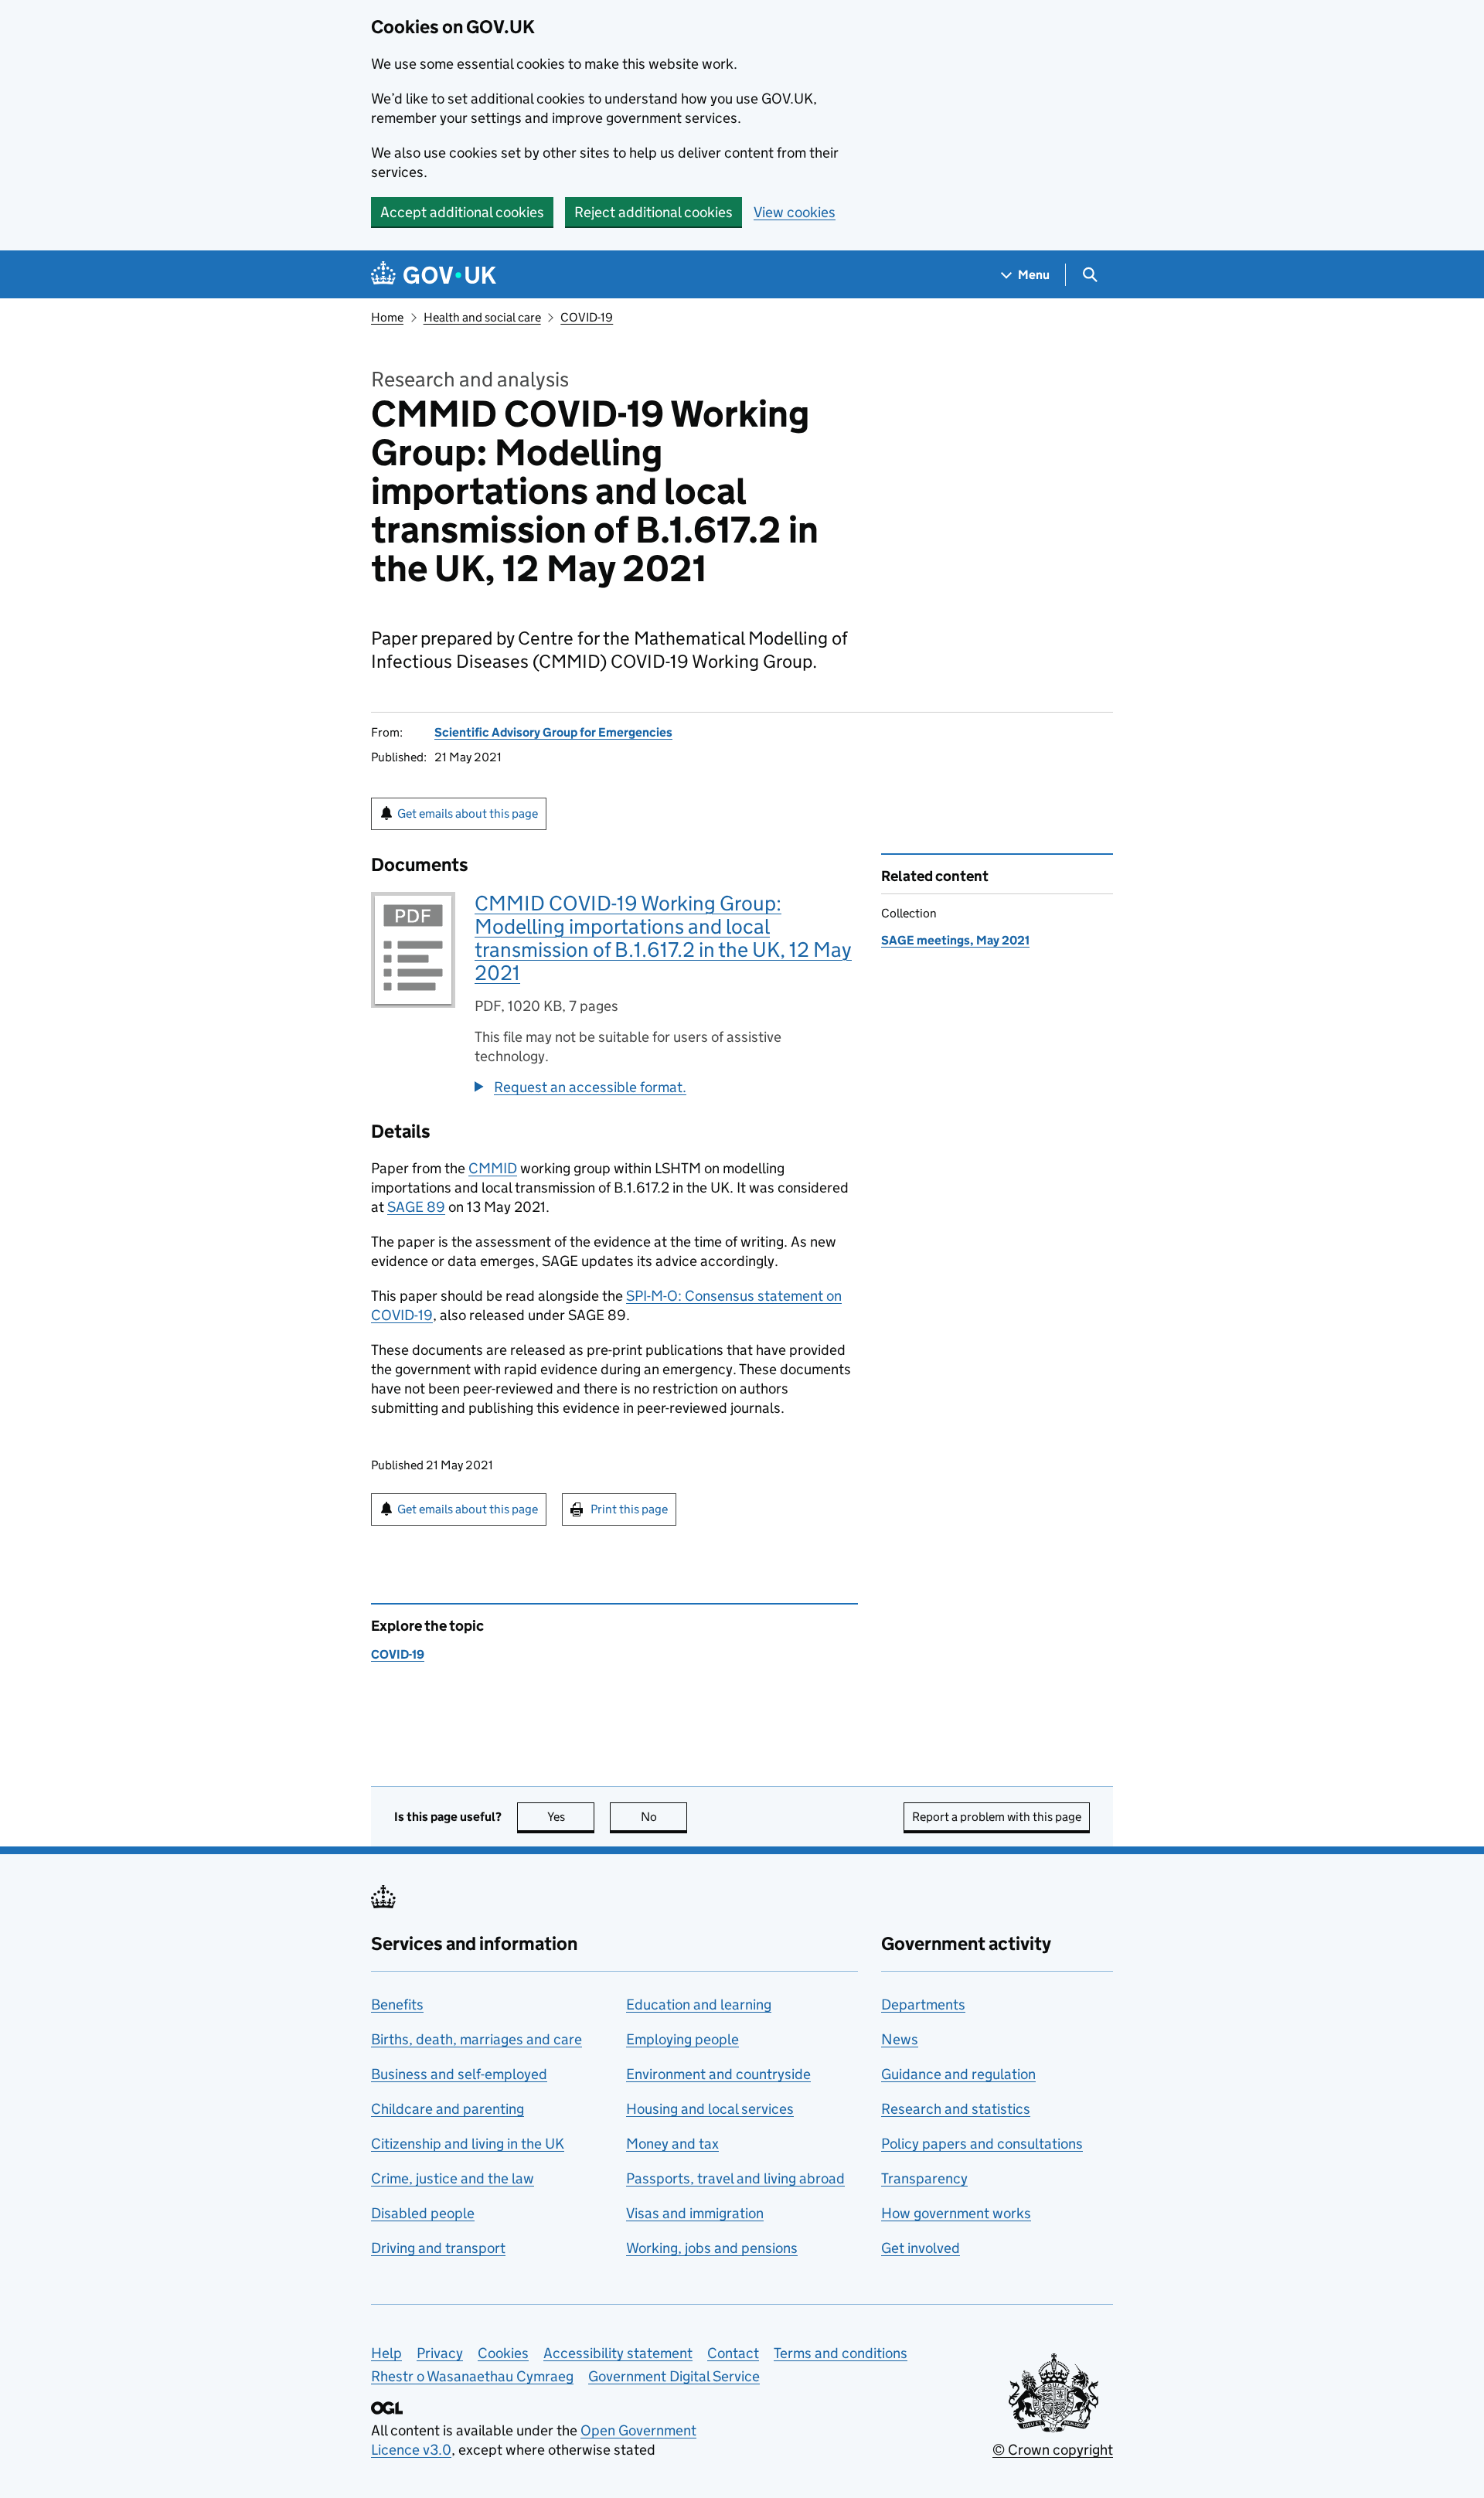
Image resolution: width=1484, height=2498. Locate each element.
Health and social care (482, 317)
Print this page (629, 1509)
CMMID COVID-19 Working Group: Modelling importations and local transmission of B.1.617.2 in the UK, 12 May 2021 (663, 938)
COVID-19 (587, 317)
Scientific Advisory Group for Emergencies (553, 732)
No (664, 1817)
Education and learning (699, 2005)
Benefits (397, 2005)
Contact (733, 2353)
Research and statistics (956, 2109)
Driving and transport (438, 2248)
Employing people (682, 2039)
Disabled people (423, 2213)
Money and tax (672, 2144)
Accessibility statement (618, 2353)
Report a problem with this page (997, 1817)
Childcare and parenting (448, 2109)
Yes (571, 1817)
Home (387, 317)
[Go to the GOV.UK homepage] (434, 275)
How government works (956, 2213)
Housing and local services (710, 2109)
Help (386, 2353)
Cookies (503, 2353)
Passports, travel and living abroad (735, 2178)
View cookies (795, 212)
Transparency (924, 2178)
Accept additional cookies (462, 212)
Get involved (921, 2248)
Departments (923, 2005)
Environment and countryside (718, 2074)
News (900, 2039)
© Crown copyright (1053, 2450)
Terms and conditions (841, 2353)
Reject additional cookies (654, 212)
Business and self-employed (459, 2074)
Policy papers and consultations (982, 2144)
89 (416, 1207)
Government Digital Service (674, 2376)
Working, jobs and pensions (712, 2248)
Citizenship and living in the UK (468, 2144)
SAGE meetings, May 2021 (955, 940)
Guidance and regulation (958, 2074)
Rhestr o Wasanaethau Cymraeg (472, 2376)
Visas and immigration (695, 2213)
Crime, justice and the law (453, 2178)
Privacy (440, 2353)
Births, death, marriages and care (477, 2039)
